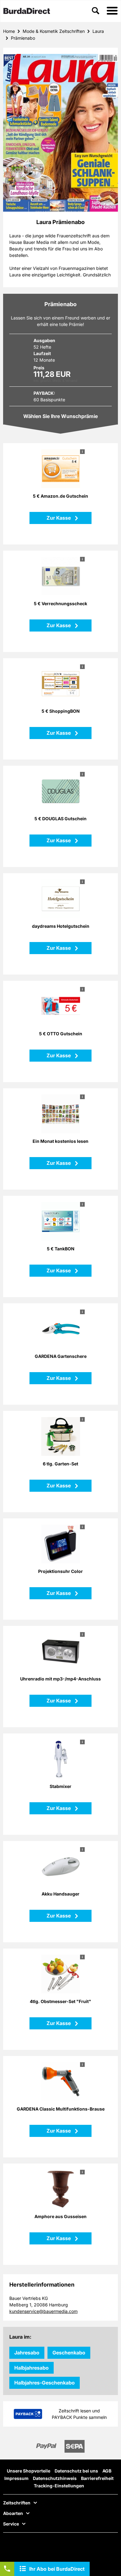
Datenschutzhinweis (55, 2478)
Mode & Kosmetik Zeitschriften (54, 31)
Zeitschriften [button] (17, 2503)
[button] (112, 11)
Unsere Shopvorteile (29, 2471)
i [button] (82, 451)
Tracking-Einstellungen (59, 2486)
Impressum (16, 2478)
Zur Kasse (59, 518)
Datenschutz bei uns (76, 2471)
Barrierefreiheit (97, 2478)
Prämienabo (23, 38)
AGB (107, 2471)
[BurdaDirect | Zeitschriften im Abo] (27, 11)
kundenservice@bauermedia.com (43, 2311)
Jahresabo (27, 2353)
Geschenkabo (69, 2353)
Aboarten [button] (13, 2513)
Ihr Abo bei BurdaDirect (57, 2569)
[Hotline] (7, 2569)
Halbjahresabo (31, 2368)
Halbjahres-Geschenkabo (45, 2383)
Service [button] (11, 2524)
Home (9, 31)
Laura (98, 31)
